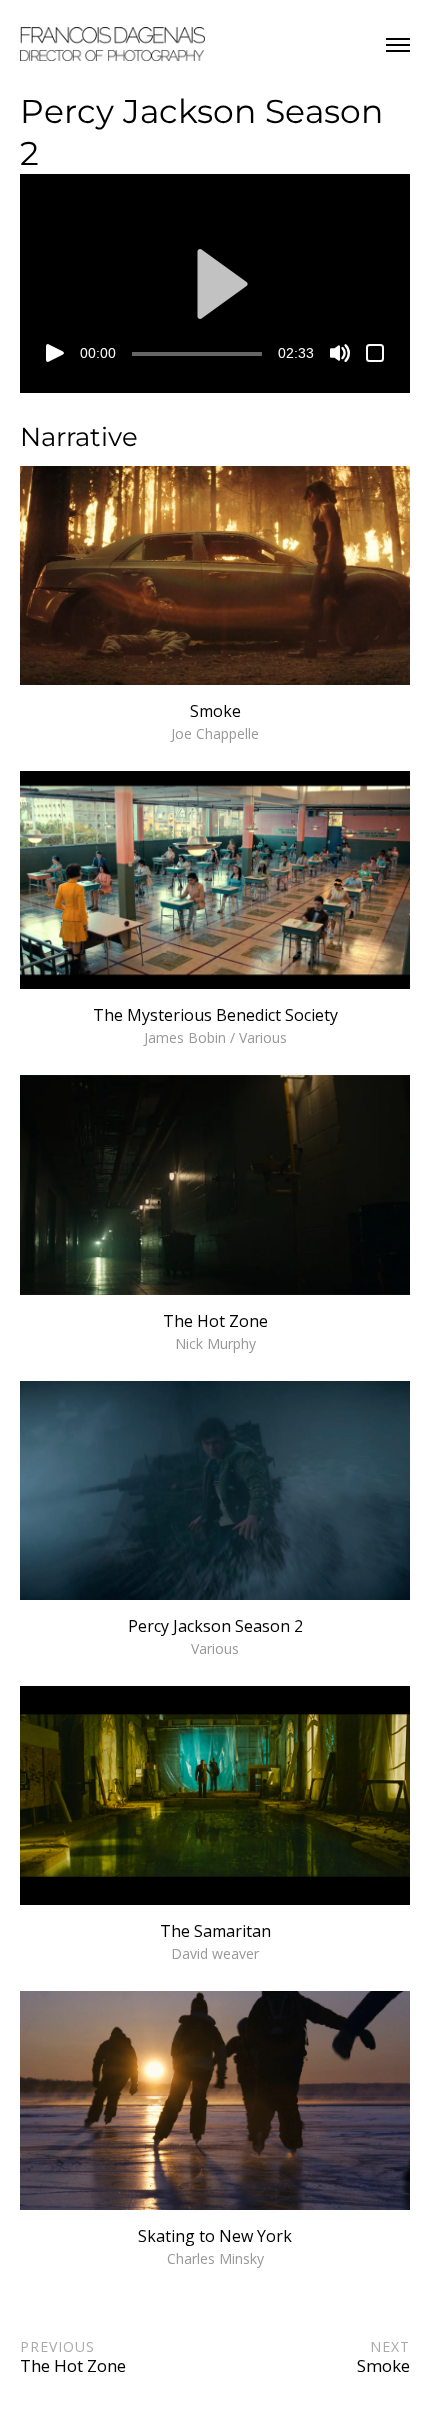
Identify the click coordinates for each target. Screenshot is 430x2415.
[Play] (55, 353)
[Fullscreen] (375, 353)
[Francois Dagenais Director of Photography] (112, 45)
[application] (215, 283)
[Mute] (340, 353)
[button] (215, 284)
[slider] (197, 354)
